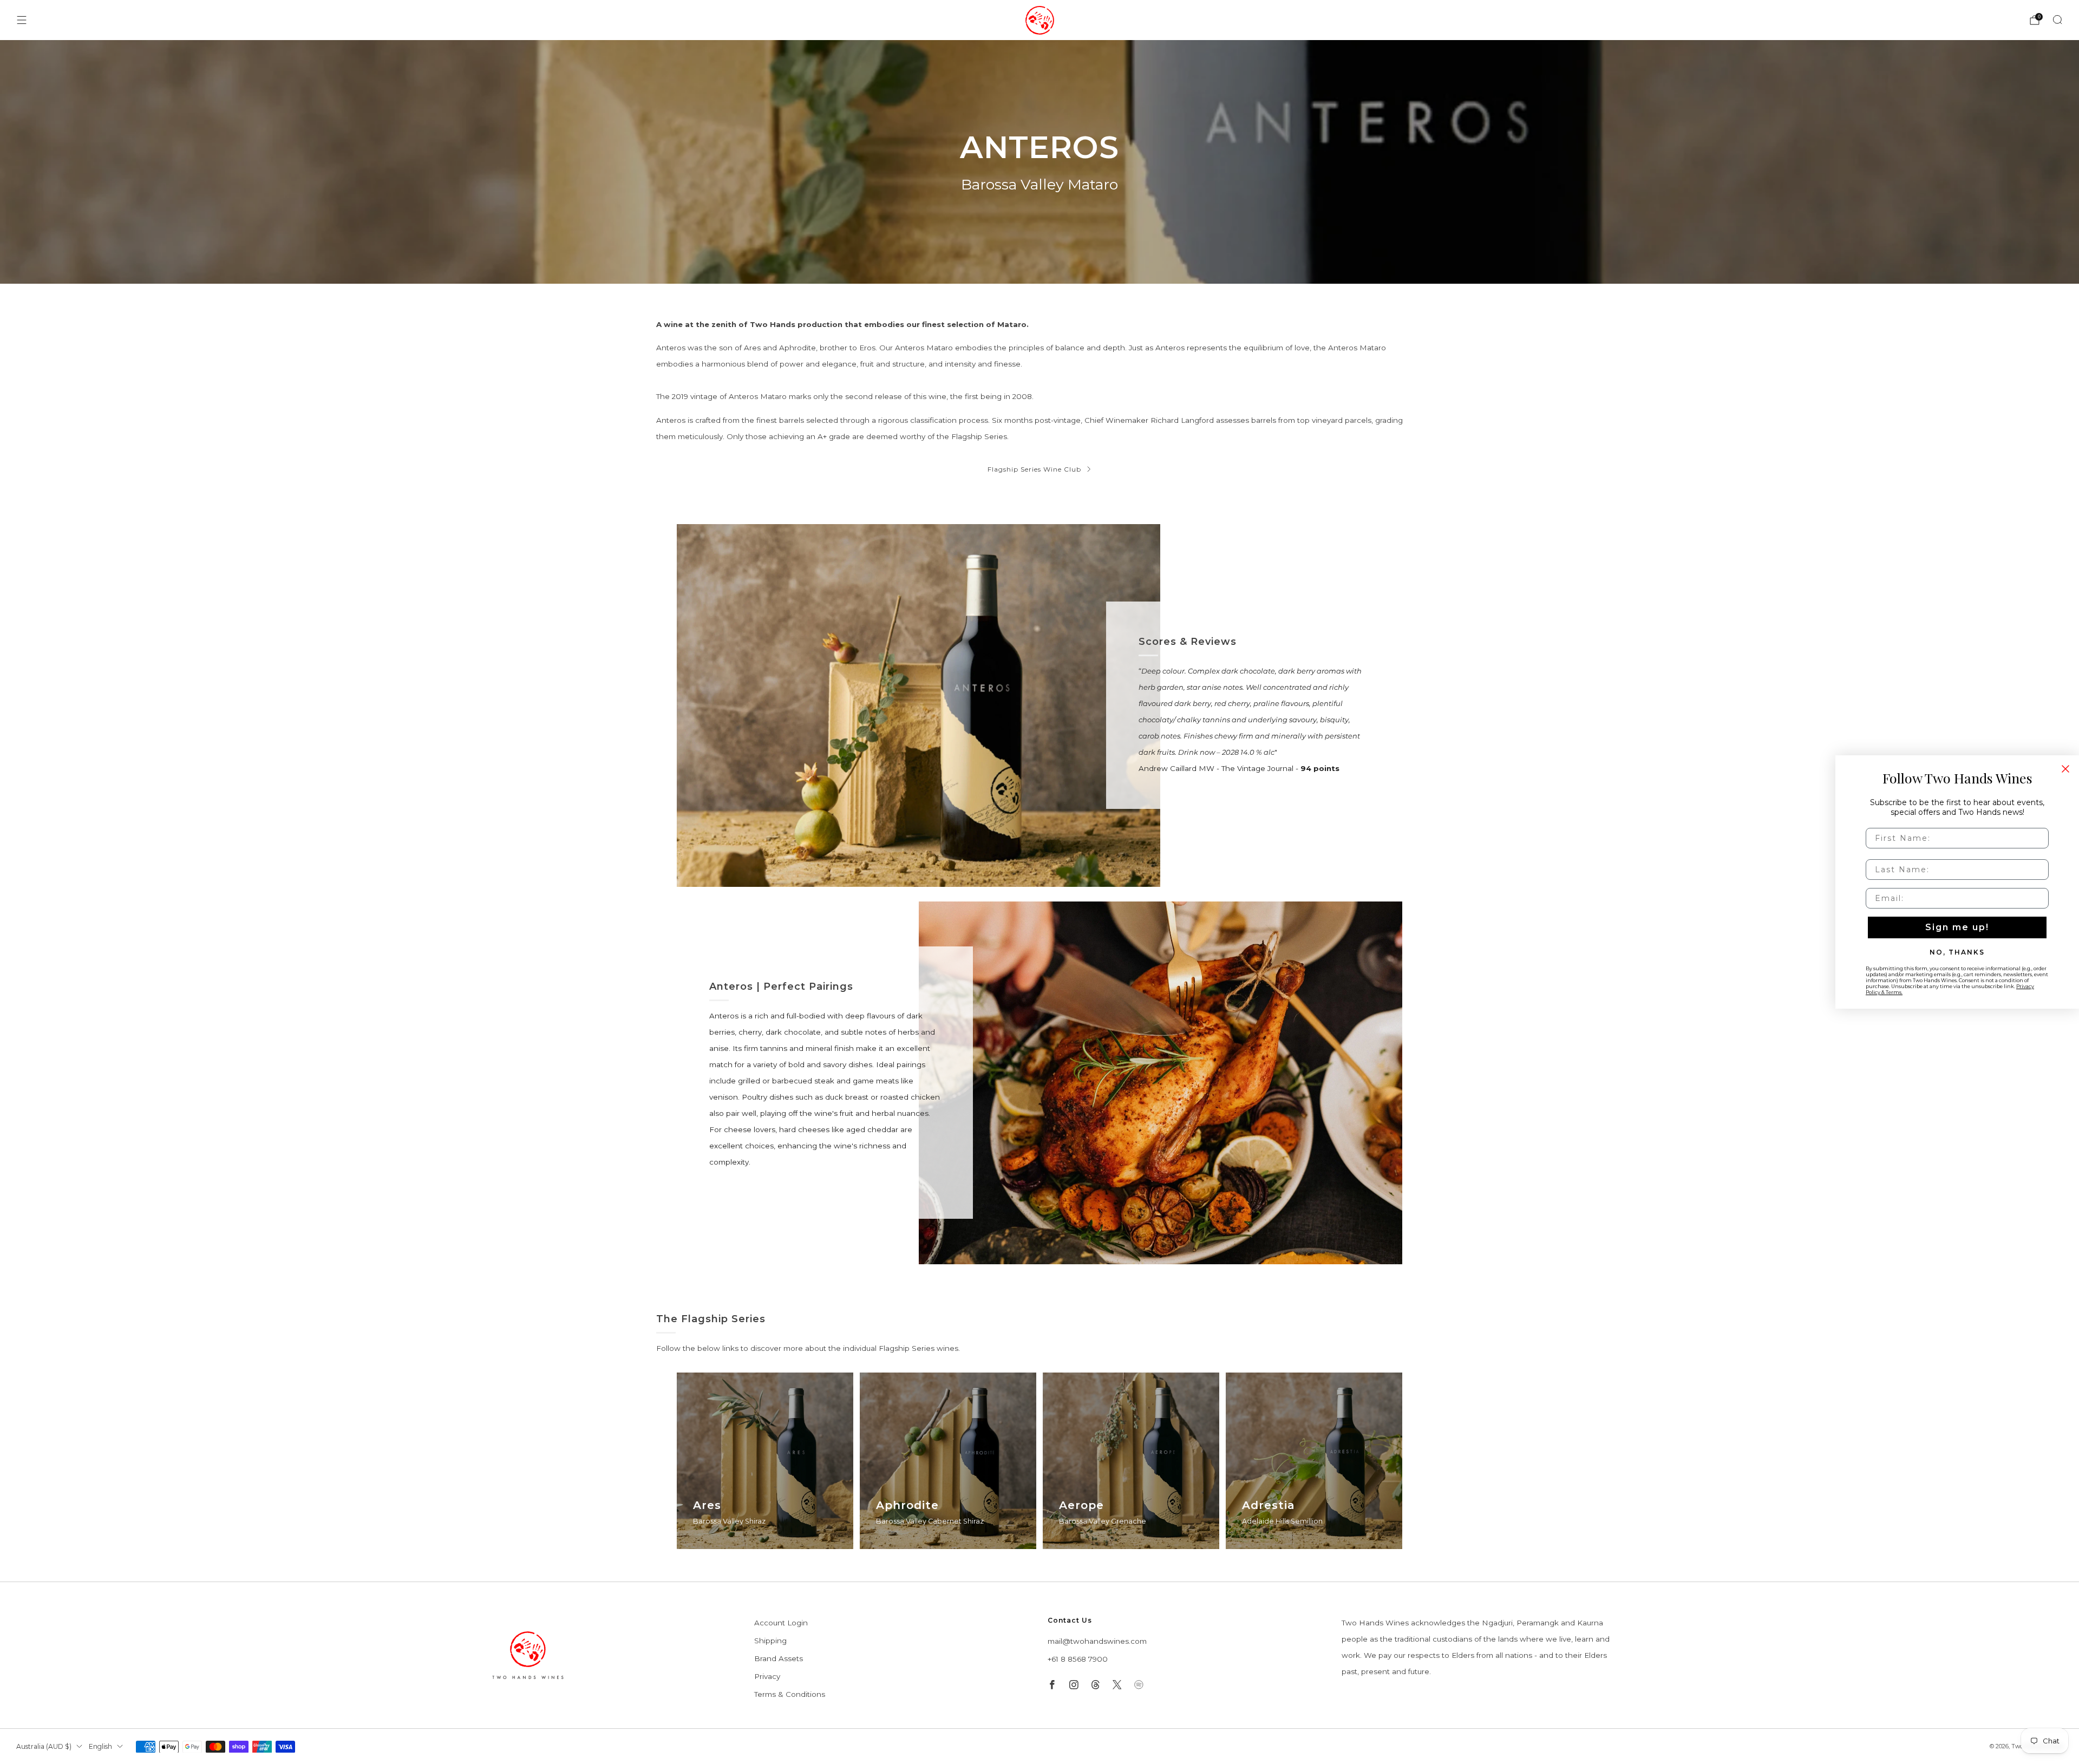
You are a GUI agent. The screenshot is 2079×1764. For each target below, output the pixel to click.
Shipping (770, 1641)
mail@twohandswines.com (1097, 1641)
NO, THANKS (1957, 952)
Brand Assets (779, 1658)
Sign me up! (1957, 927)
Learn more (715, 1547)
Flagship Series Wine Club (1034, 469)
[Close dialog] (2065, 769)
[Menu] (22, 20)
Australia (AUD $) (44, 1746)
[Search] (2057, 19)
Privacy (767, 1676)
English (100, 1746)
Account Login (781, 1623)
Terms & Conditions (790, 1694)
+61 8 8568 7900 (1078, 1659)
